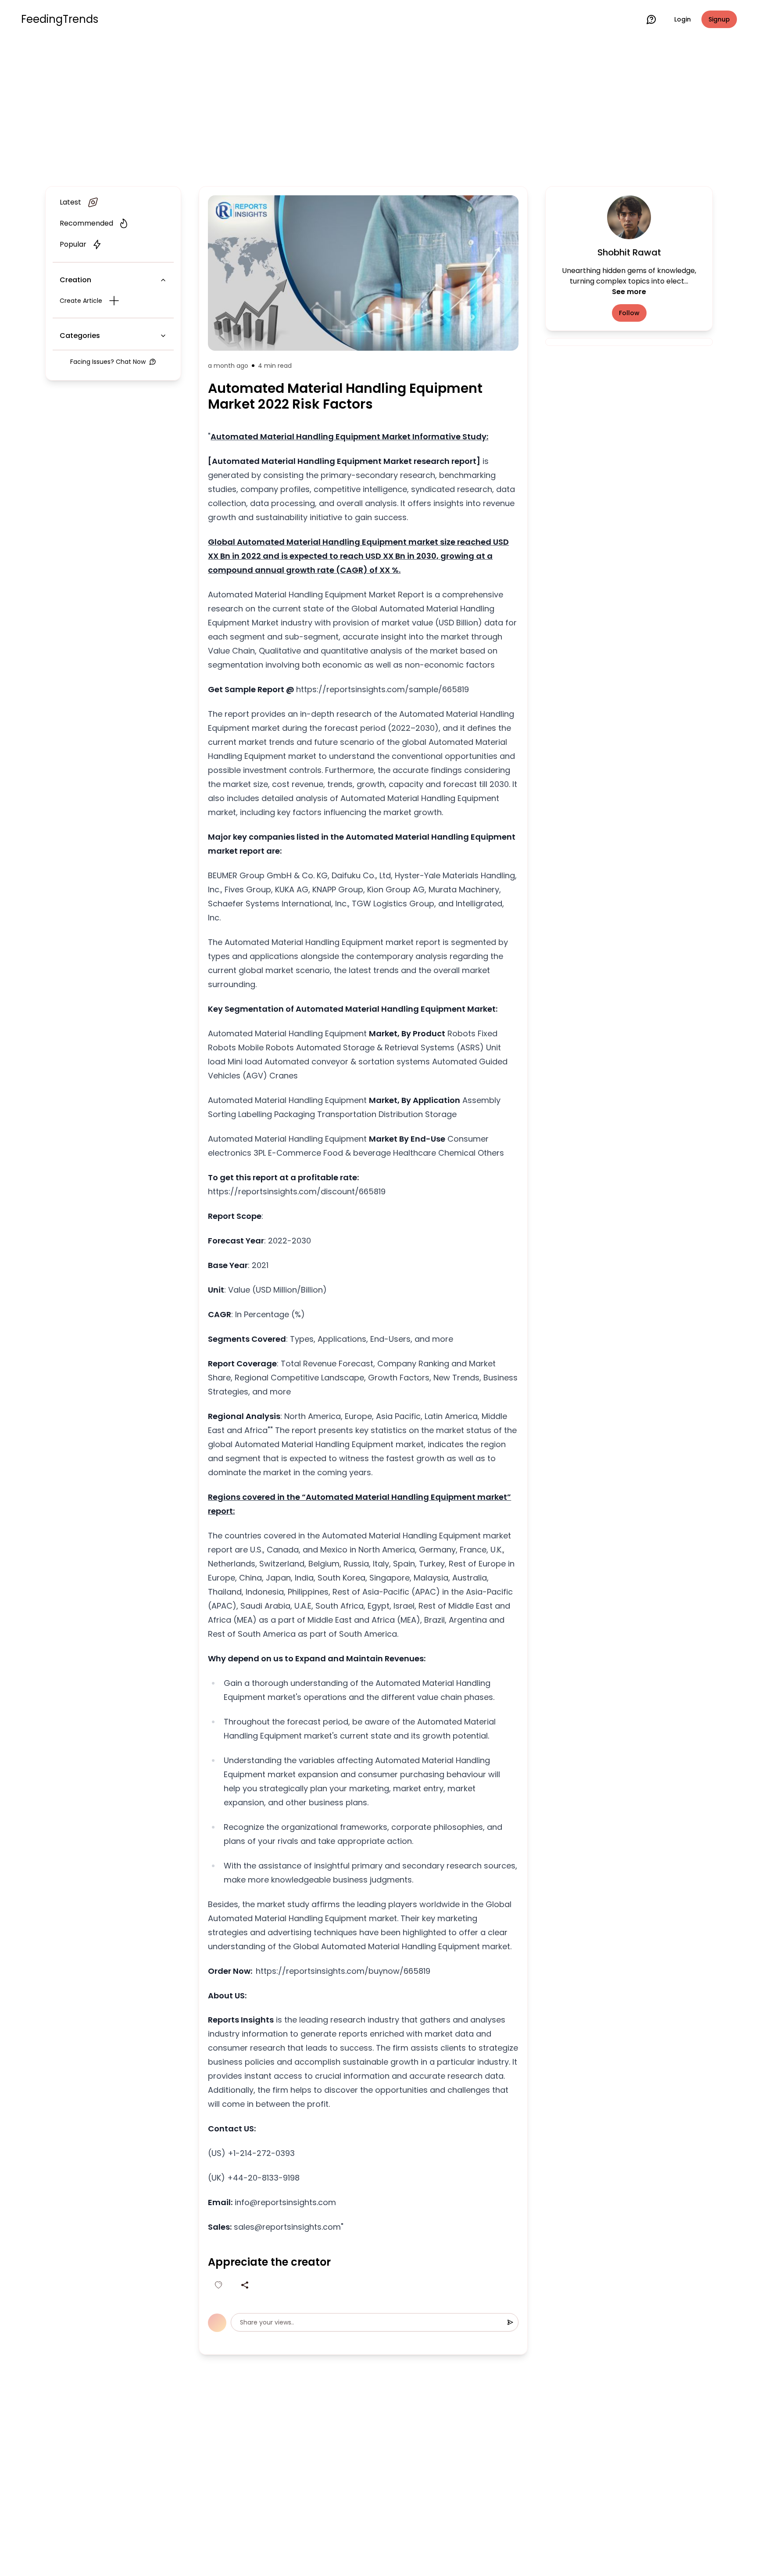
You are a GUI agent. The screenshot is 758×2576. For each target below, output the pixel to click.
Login (683, 19)
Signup (719, 19)
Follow (629, 313)
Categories (80, 336)
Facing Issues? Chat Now (108, 362)
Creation (75, 280)
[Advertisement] (379, 111)
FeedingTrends (60, 19)
